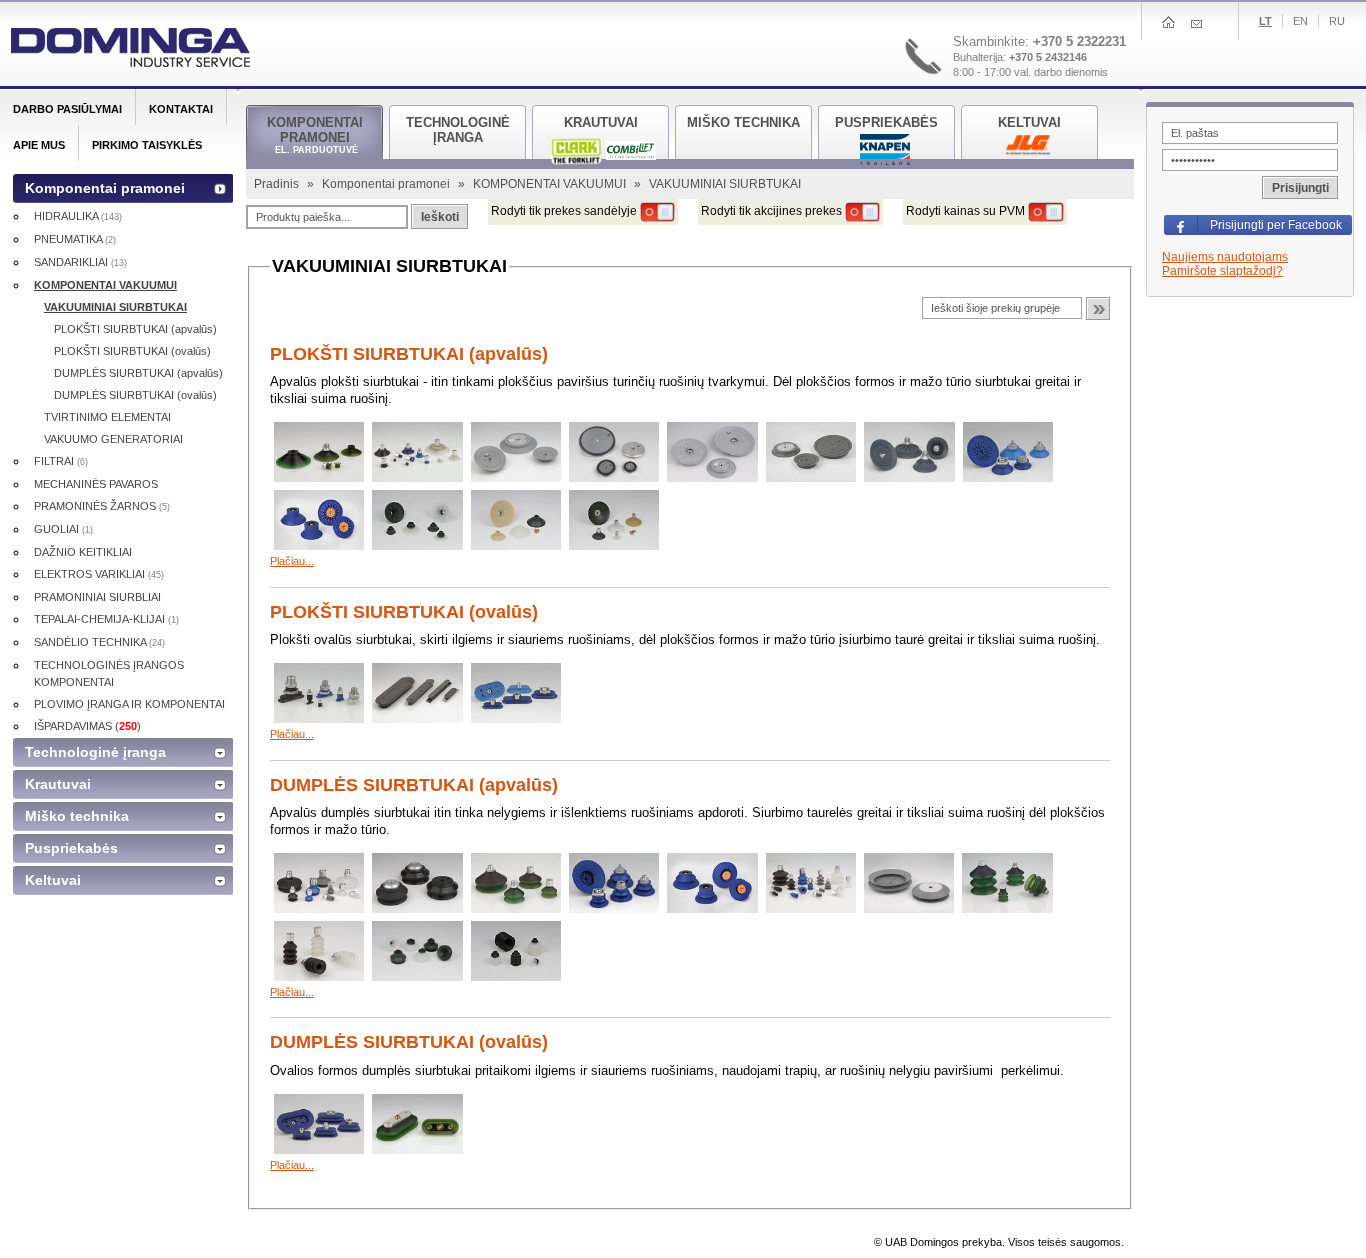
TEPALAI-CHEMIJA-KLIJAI (106, 619)
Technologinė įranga (95, 752)
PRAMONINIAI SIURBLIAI (97, 597)
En (1300, 21)
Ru (1337, 21)
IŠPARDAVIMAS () (87, 726)
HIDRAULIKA (78, 216)
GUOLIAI (63, 529)
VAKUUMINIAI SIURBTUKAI (115, 307)
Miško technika (77, 816)
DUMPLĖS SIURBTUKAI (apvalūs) (414, 785)
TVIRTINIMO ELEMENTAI (107, 417)
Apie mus (39, 145)
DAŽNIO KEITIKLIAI (83, 552)
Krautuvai (58, 784)
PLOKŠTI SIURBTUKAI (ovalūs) (404, 612)
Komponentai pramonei (387, 184)
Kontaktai (181, 109)
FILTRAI (61, 461)
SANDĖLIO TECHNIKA (99, 642)
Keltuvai (53, 880)
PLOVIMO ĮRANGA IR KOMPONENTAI (129, 704)
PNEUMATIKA (75, 239)
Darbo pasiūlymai (67, 109)
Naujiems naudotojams (1225, 257)
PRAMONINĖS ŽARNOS (102, 506)
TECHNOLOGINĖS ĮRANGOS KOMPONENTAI (109, 673)
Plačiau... (292, 561)
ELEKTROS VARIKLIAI (99, 574)
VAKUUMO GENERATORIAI (113, 439)
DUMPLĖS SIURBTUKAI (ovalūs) (409, 1042)
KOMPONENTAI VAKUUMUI (551, 184)
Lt (1265, 21)
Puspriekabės (71, 848)
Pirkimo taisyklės (147, 145)
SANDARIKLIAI (80, 262)
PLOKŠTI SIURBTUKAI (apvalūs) (409, 354)
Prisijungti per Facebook (1276, 225)
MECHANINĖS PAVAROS (96, 484)
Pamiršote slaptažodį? (1222, 271)
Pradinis (278, 184)
